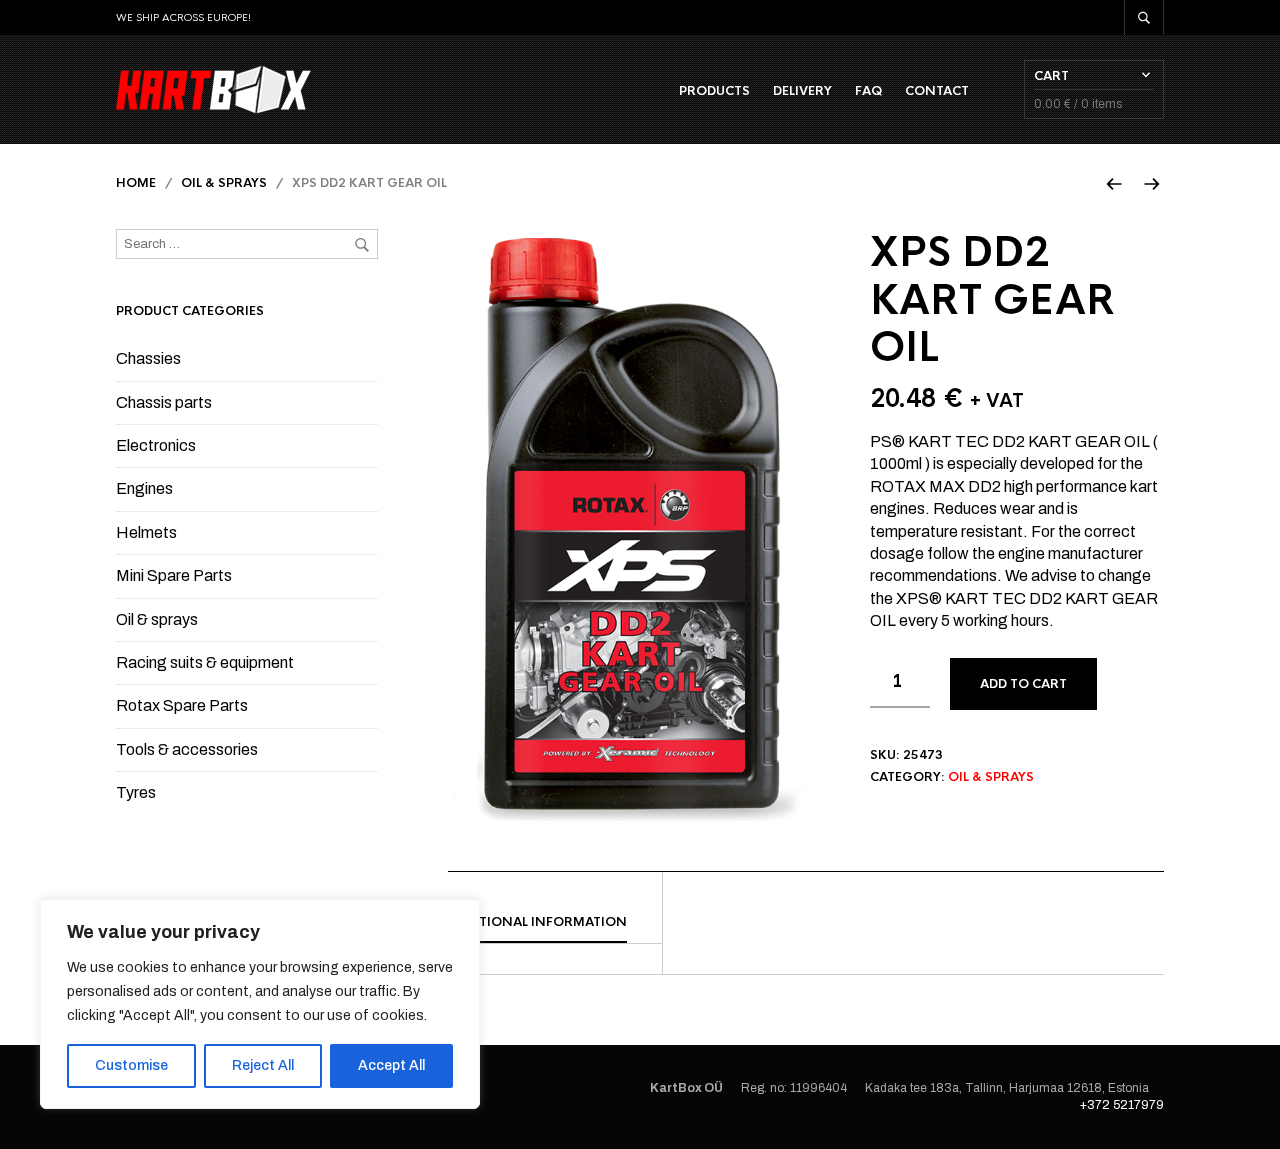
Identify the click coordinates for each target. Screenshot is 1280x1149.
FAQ (868, 91)
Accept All (391, 1065)
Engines (144, 488)
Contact (937, 91)
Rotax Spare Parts (182, 705)
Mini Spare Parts (174, 575)
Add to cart (1023, 684)
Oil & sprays (224, 183)
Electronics (156, 445)
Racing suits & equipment (205, 662)
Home (136, 183)
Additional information (537, 922)
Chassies (148, 358)
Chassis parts (164, 402)
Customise (131, 1065)
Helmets (146, 532)
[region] (260, 1004)
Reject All (263, 1065)
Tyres (136, 792)
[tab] (555, 923)
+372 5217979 (1122, 1105)
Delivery (802, 91)
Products (714, 91)
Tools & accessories (187, 749)
